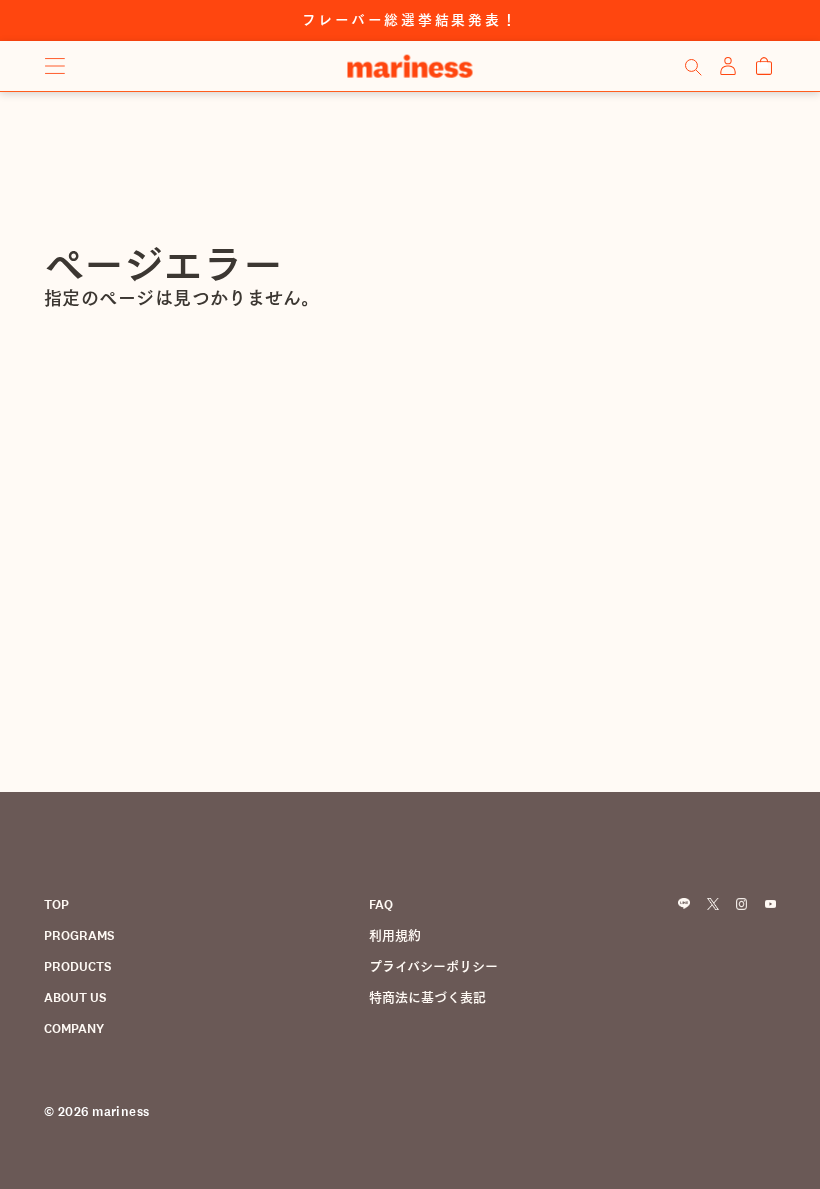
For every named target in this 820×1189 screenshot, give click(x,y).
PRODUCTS (77, 967)
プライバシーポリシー (433, 967)
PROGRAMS (79, 936)
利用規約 (395, 936)
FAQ (381, 905)
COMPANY (74, 1029)
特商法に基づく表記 (427, 998)
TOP (56, 905)
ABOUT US (75, 998)
